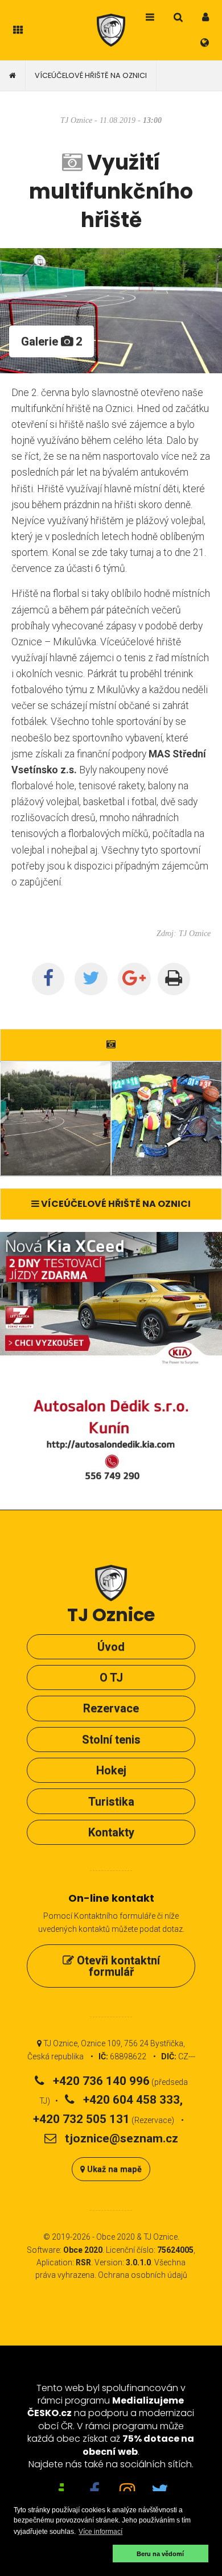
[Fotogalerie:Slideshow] (111, 1044)
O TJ (111, 1678)
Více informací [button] (100, 2532)
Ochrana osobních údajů (143, 2275)
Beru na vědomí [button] (160, 2554)
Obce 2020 (116, 2237)
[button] (61, 2554)
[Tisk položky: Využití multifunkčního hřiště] (174, 979)
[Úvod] (13, 76)
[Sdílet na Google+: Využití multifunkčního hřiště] (134, 979)
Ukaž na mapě (113, 2169)
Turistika (111, 1802)
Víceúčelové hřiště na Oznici (91, 75)
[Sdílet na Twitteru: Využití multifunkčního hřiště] (91, 979)
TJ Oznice (161, 2237)
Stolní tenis (111, 1740)
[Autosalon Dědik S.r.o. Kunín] (111, 1370)
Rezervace (111, 1708)
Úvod (111, 1647)
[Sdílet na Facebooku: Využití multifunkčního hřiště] (48, 979)
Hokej (111, 1770)
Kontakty (111, 1832)
